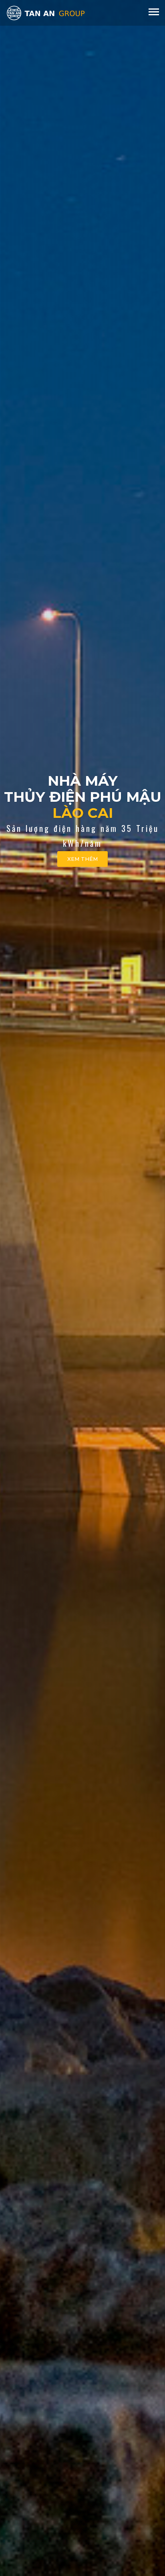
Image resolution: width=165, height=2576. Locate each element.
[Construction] (46, 12)
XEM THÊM (82, 859)
